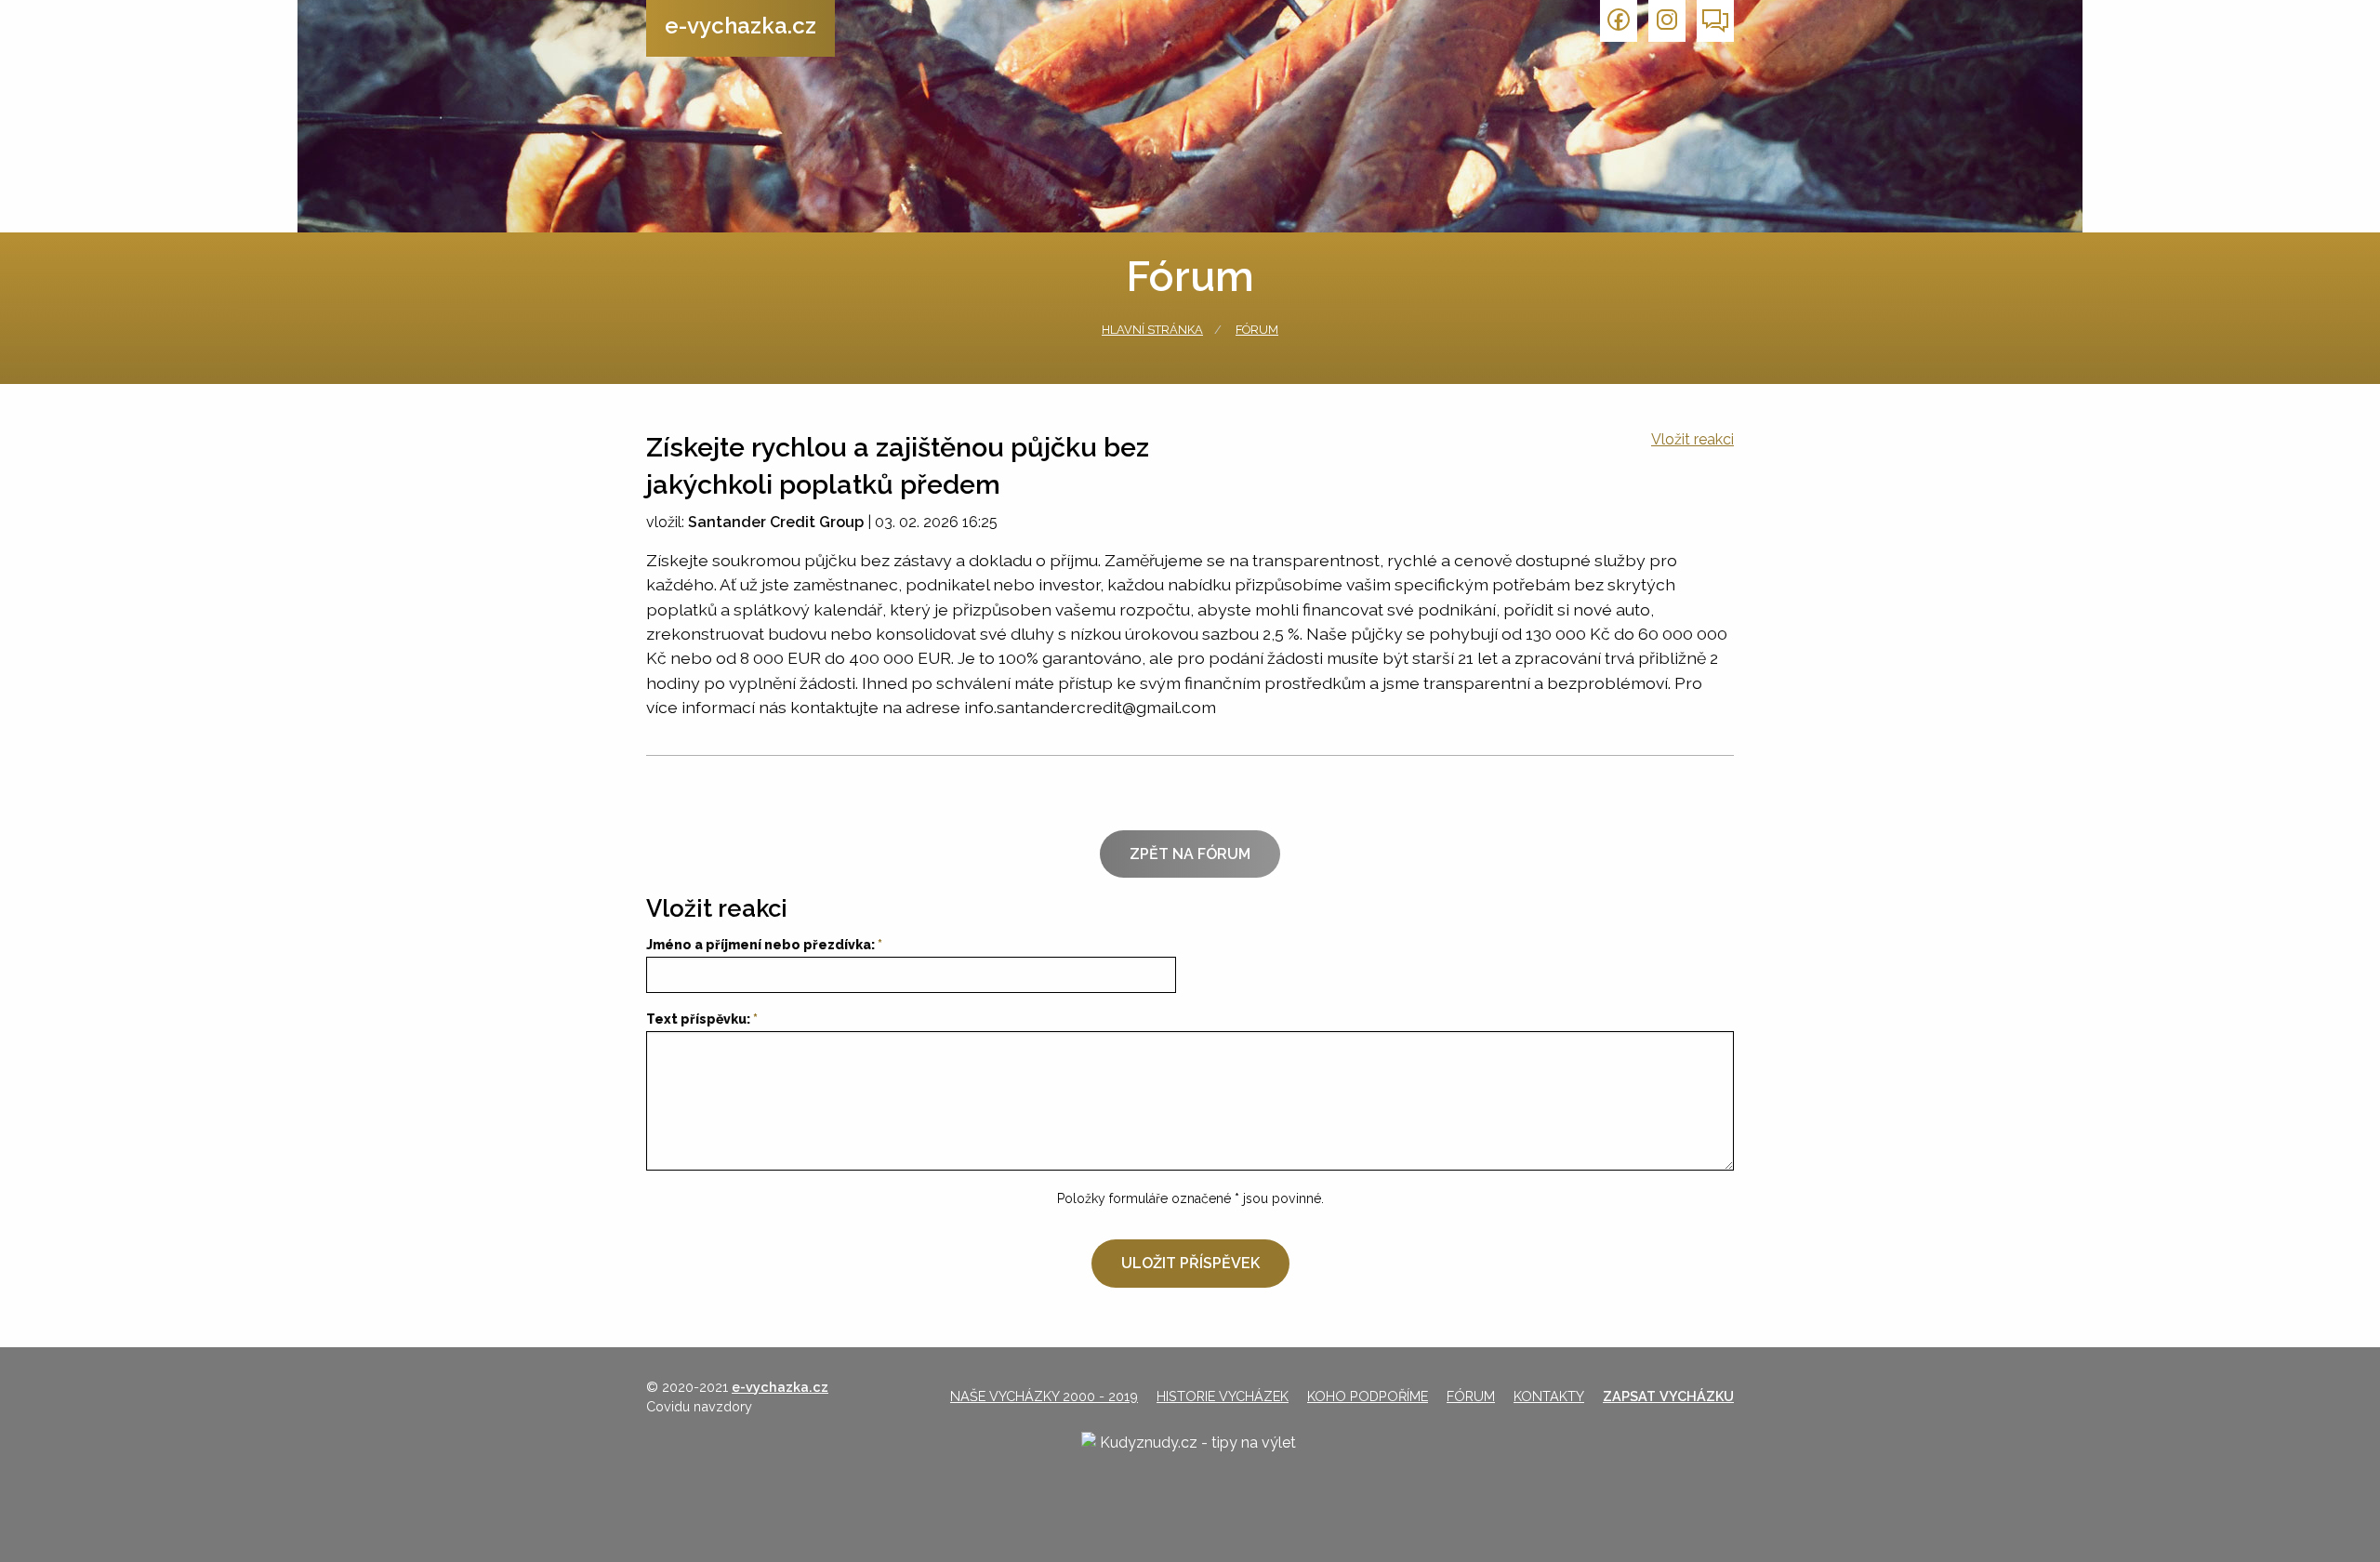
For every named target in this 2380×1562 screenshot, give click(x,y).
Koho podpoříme (1368, 1396)
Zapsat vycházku (1668, 1396)
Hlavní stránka (1152, 330)
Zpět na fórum (1190, 854)
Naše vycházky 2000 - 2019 (1044, 1396)
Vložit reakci (1692, 439)
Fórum (1257, 330)
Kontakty (1549, 1396)
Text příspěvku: (698, 1019)
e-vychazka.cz (740, 26)
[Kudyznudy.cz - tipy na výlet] (1190, 1458)
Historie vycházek (1223, 1396)
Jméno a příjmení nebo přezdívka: (760, 945)
